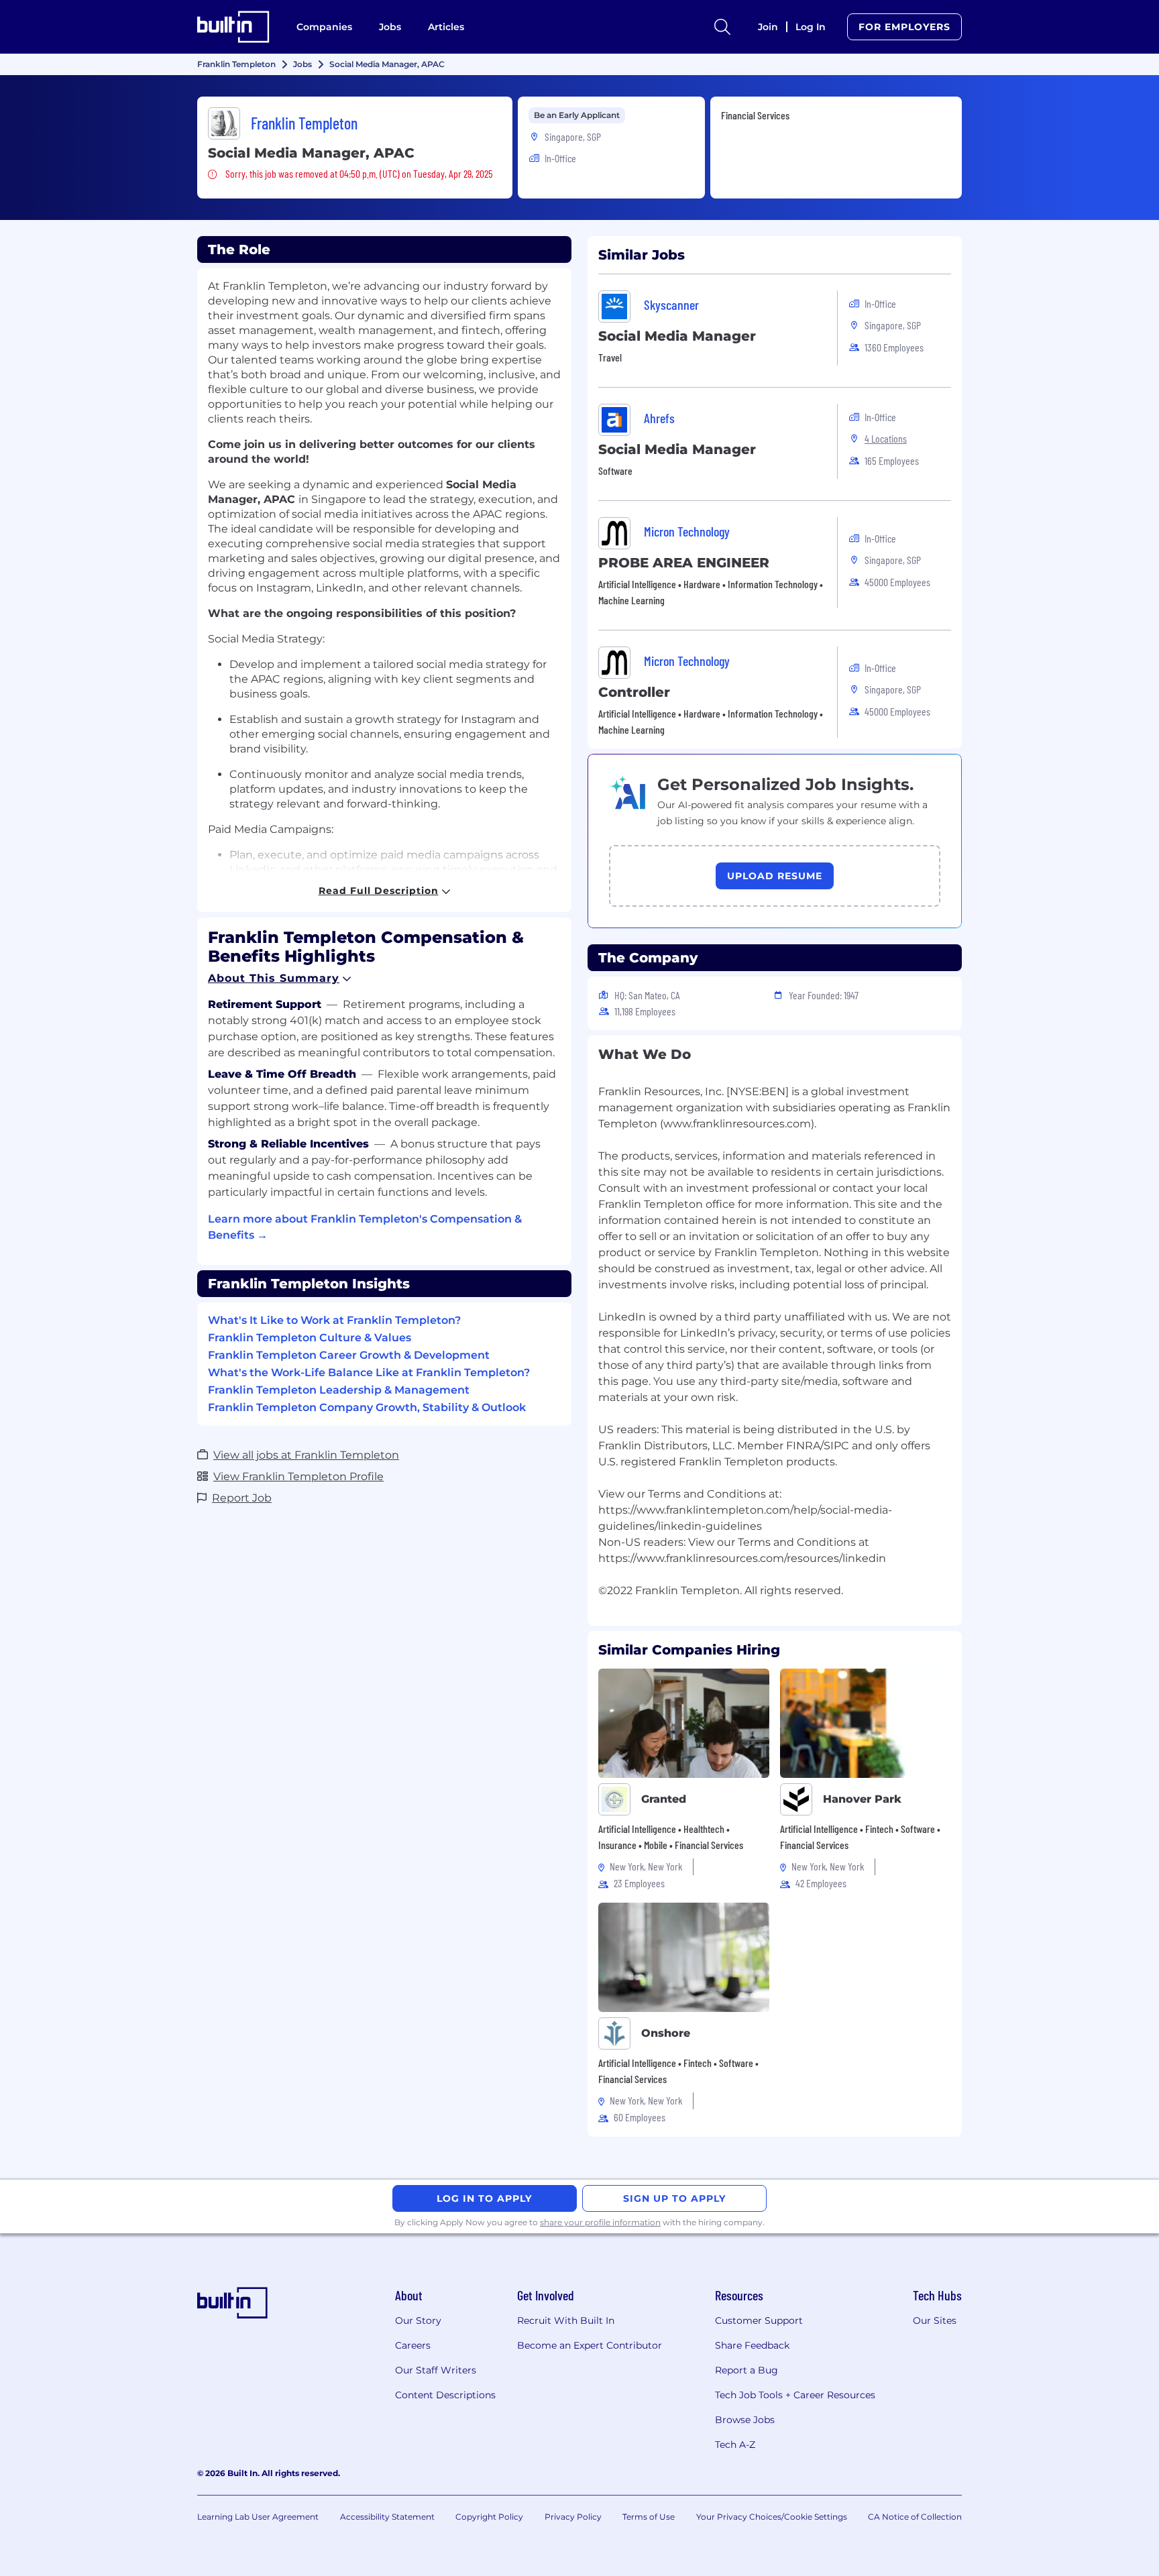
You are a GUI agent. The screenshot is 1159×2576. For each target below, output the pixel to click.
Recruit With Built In (566, 2320)
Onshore (666, 2033)
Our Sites (935, 2320)
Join (768, 27)
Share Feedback (752, 2345)
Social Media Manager (677, 336)
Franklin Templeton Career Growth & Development (349, 1355)
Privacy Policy (573, 2517)
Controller (634, 692)
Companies (324, 27)
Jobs (390, 27)
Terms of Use (649, 2517)
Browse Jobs (745, 2420)
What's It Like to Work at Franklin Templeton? (334, 1320)
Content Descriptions (445, 2395)
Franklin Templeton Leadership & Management (339, 1390)
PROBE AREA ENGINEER (684, 563)
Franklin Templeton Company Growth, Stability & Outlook (367, 1407)
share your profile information (600, 2222)
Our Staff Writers (436, 2370)
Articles (446, 27)
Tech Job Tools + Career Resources (795, 2395)
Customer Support (759, 2320)
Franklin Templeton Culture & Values (310, 1338)
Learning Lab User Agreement (258, 2517)
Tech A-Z (735, 2445)
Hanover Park (862, 1799)
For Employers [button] (904, 27)
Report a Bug (747, 2370)
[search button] (722, 27)
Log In (811, 27)
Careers (413, 2345)
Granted (664, 1799)
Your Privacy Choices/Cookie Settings (772, 2517)
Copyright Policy (489, 2517)
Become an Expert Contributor (590, 2345)
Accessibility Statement (387, 2517)
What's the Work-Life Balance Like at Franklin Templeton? (369, 1373)
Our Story (418, 2320)
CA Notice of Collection (915, 2517)
